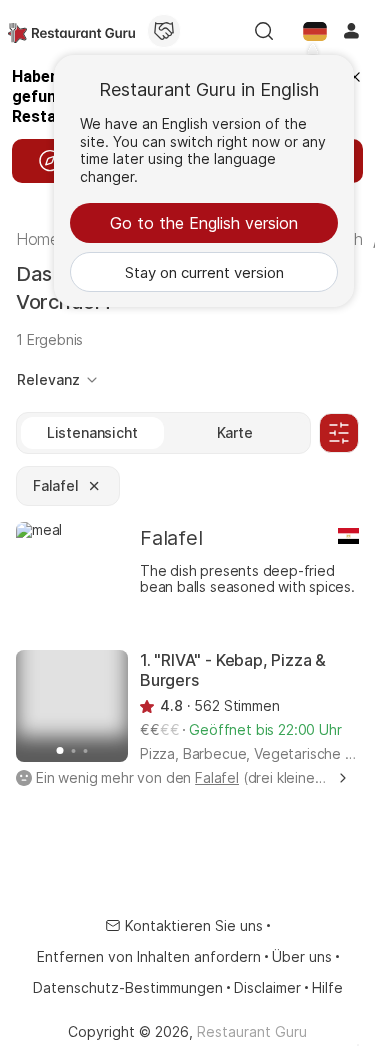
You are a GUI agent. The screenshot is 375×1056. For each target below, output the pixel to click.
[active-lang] (315, 31)
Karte (235, 432)
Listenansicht (92, 432)
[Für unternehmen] (164, 31)
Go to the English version (204, 223)
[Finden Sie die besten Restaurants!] (71, 31)
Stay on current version (204, 272)
